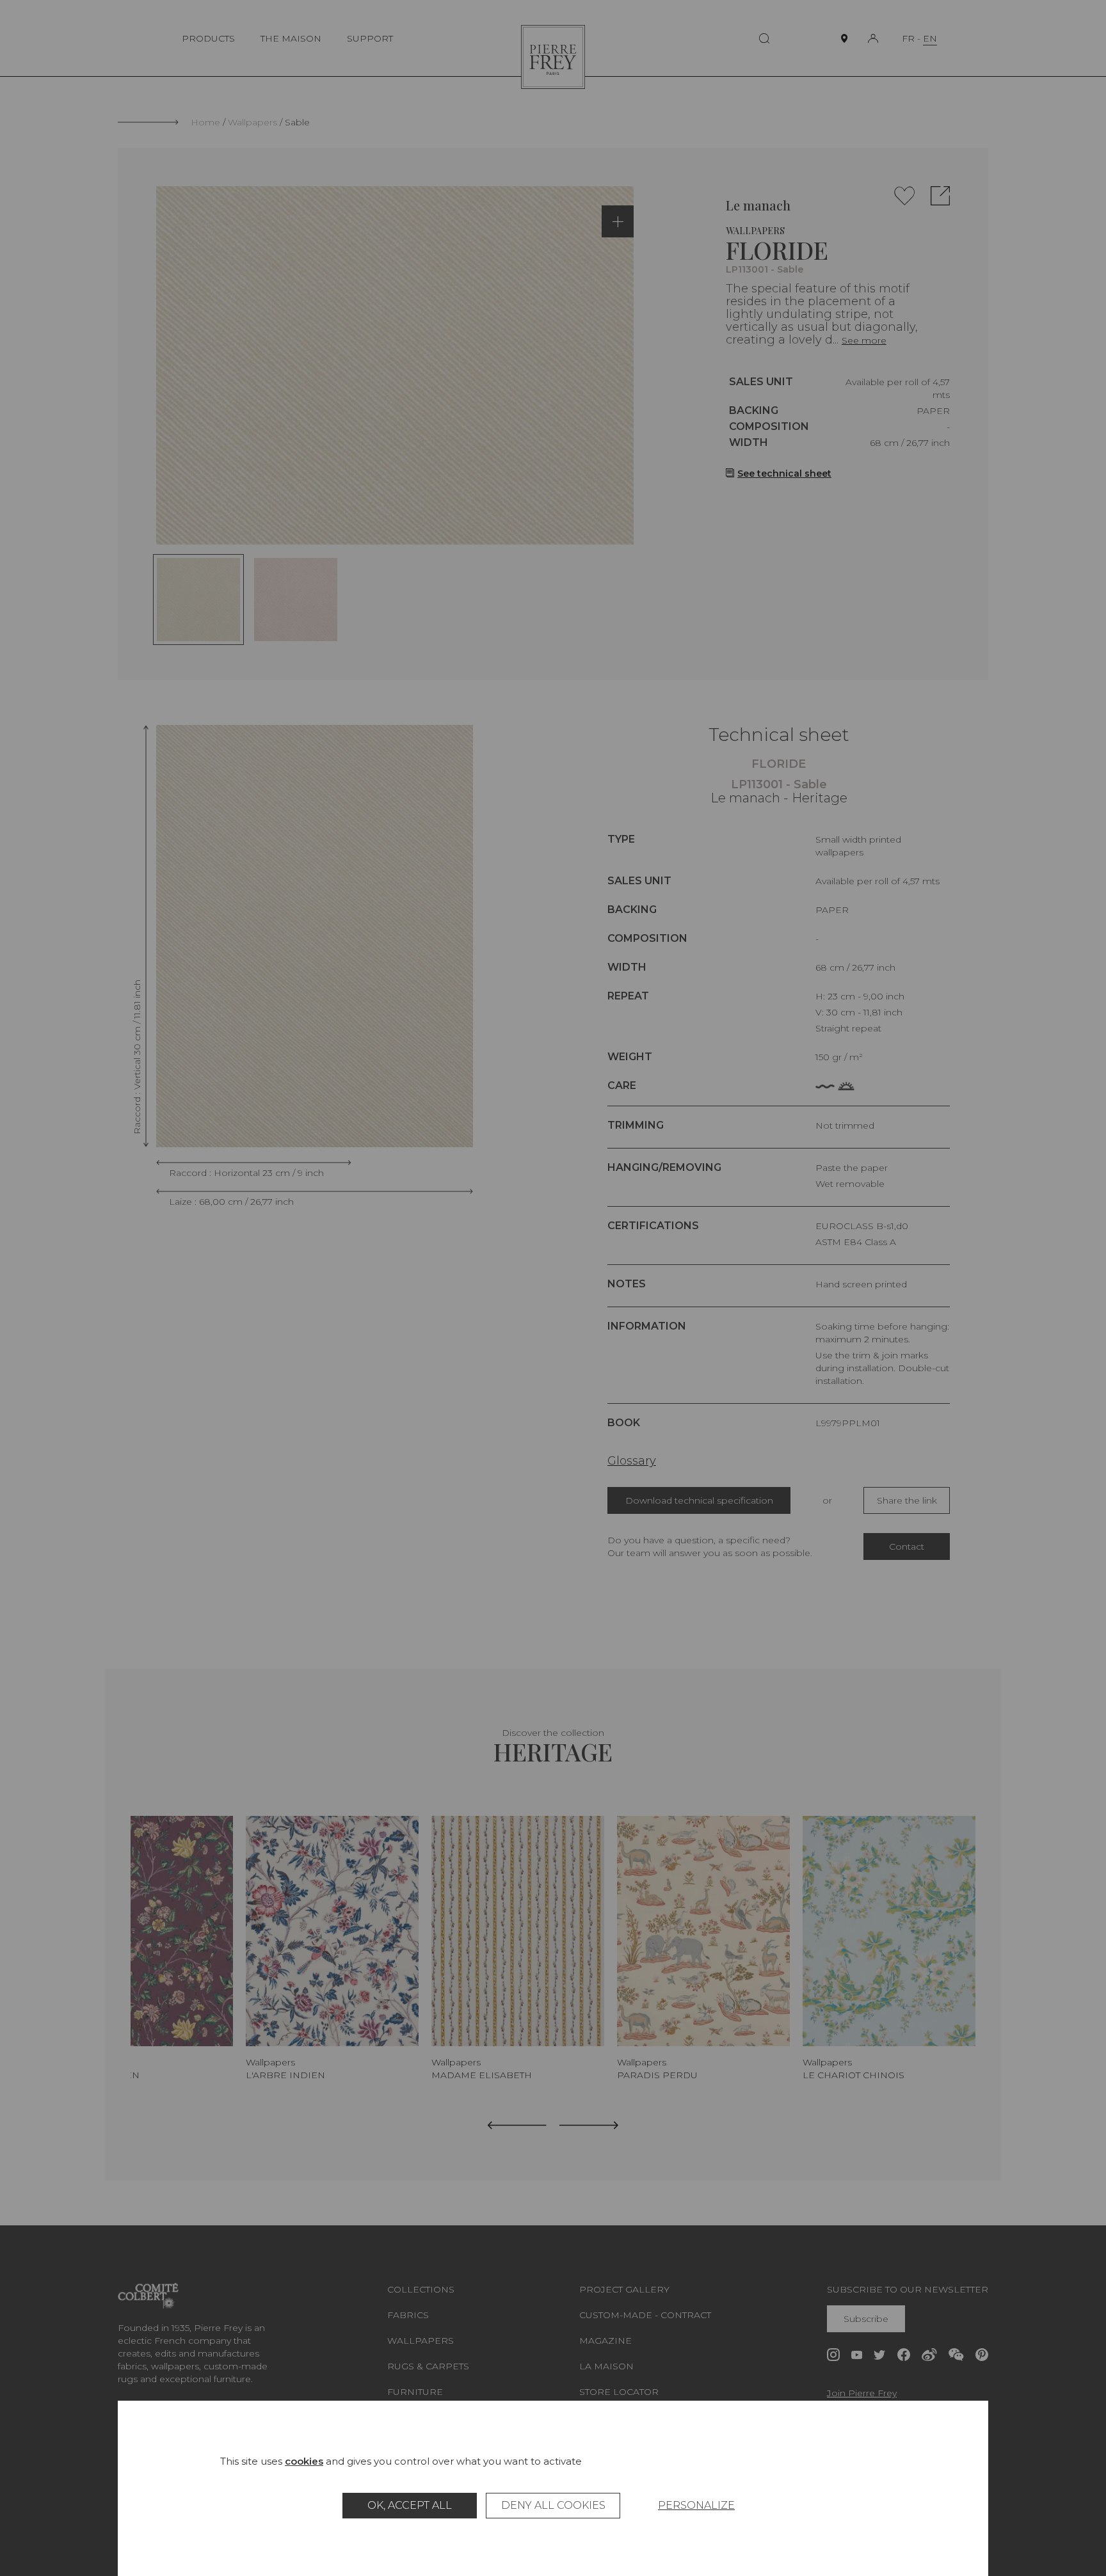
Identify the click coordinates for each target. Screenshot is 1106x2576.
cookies (304, 2461)
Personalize (696, 2505)
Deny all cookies (553, 2505)
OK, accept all (410, 2505)
